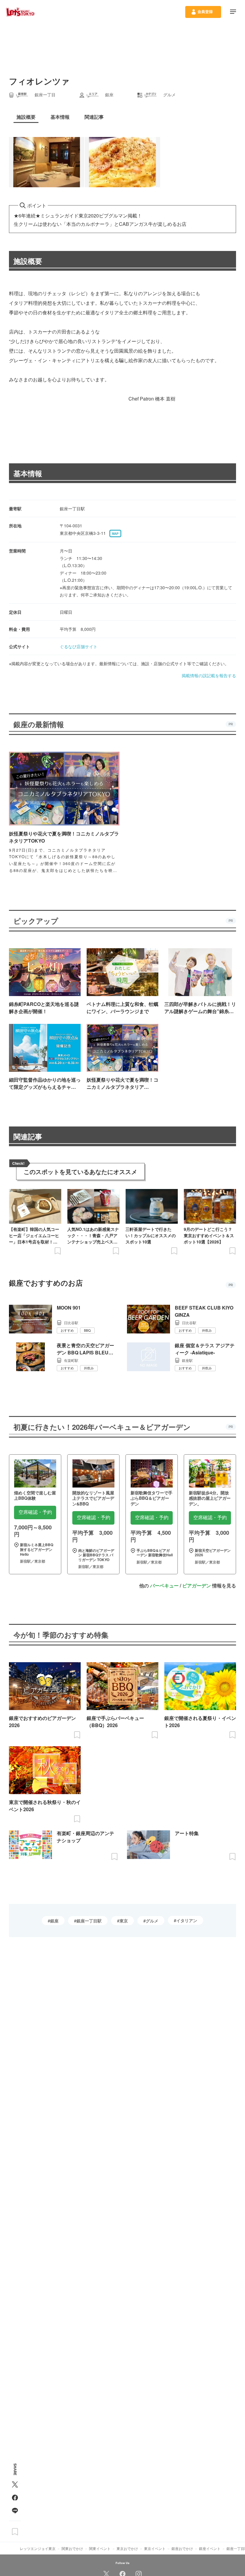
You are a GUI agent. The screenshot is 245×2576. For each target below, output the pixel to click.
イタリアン (187, 1920)
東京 (124, 1921)
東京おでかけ (127, 2548)
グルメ (152, 1921)
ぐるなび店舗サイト (79, 646)
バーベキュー (164, 1585)
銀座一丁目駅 (89, 1921)
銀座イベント (210, 2548)
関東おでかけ (72, 2548)
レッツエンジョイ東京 (38, 2548)
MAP (115, 534)
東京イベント (155, 2548)
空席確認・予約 (35, 1512)
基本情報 (28, 473)
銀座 (54, 1921)
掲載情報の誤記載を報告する (209, 675)
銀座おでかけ (182, 2548)
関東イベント (100, 2548)
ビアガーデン (197, 1585)
